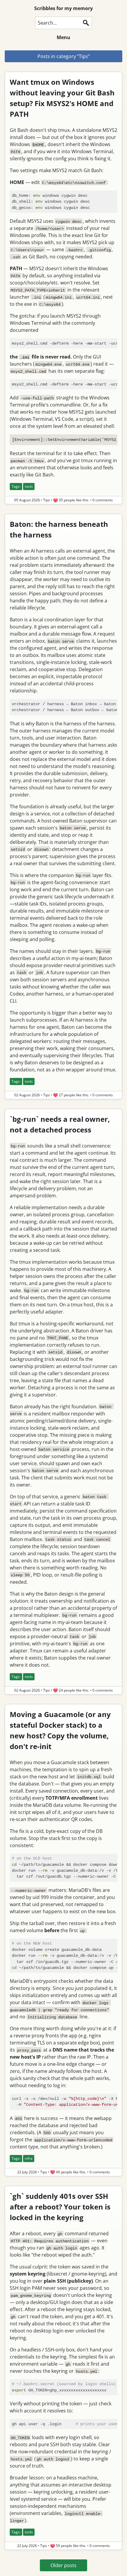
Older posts (63, 2565)
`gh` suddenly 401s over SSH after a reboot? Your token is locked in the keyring (60, 2207)
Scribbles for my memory (63, 8)
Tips (47, 500)
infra (29, 2158)
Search (86, 23)
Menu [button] (63, 37)
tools (29, 486)
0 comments (103, 500)
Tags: (16, 486)
